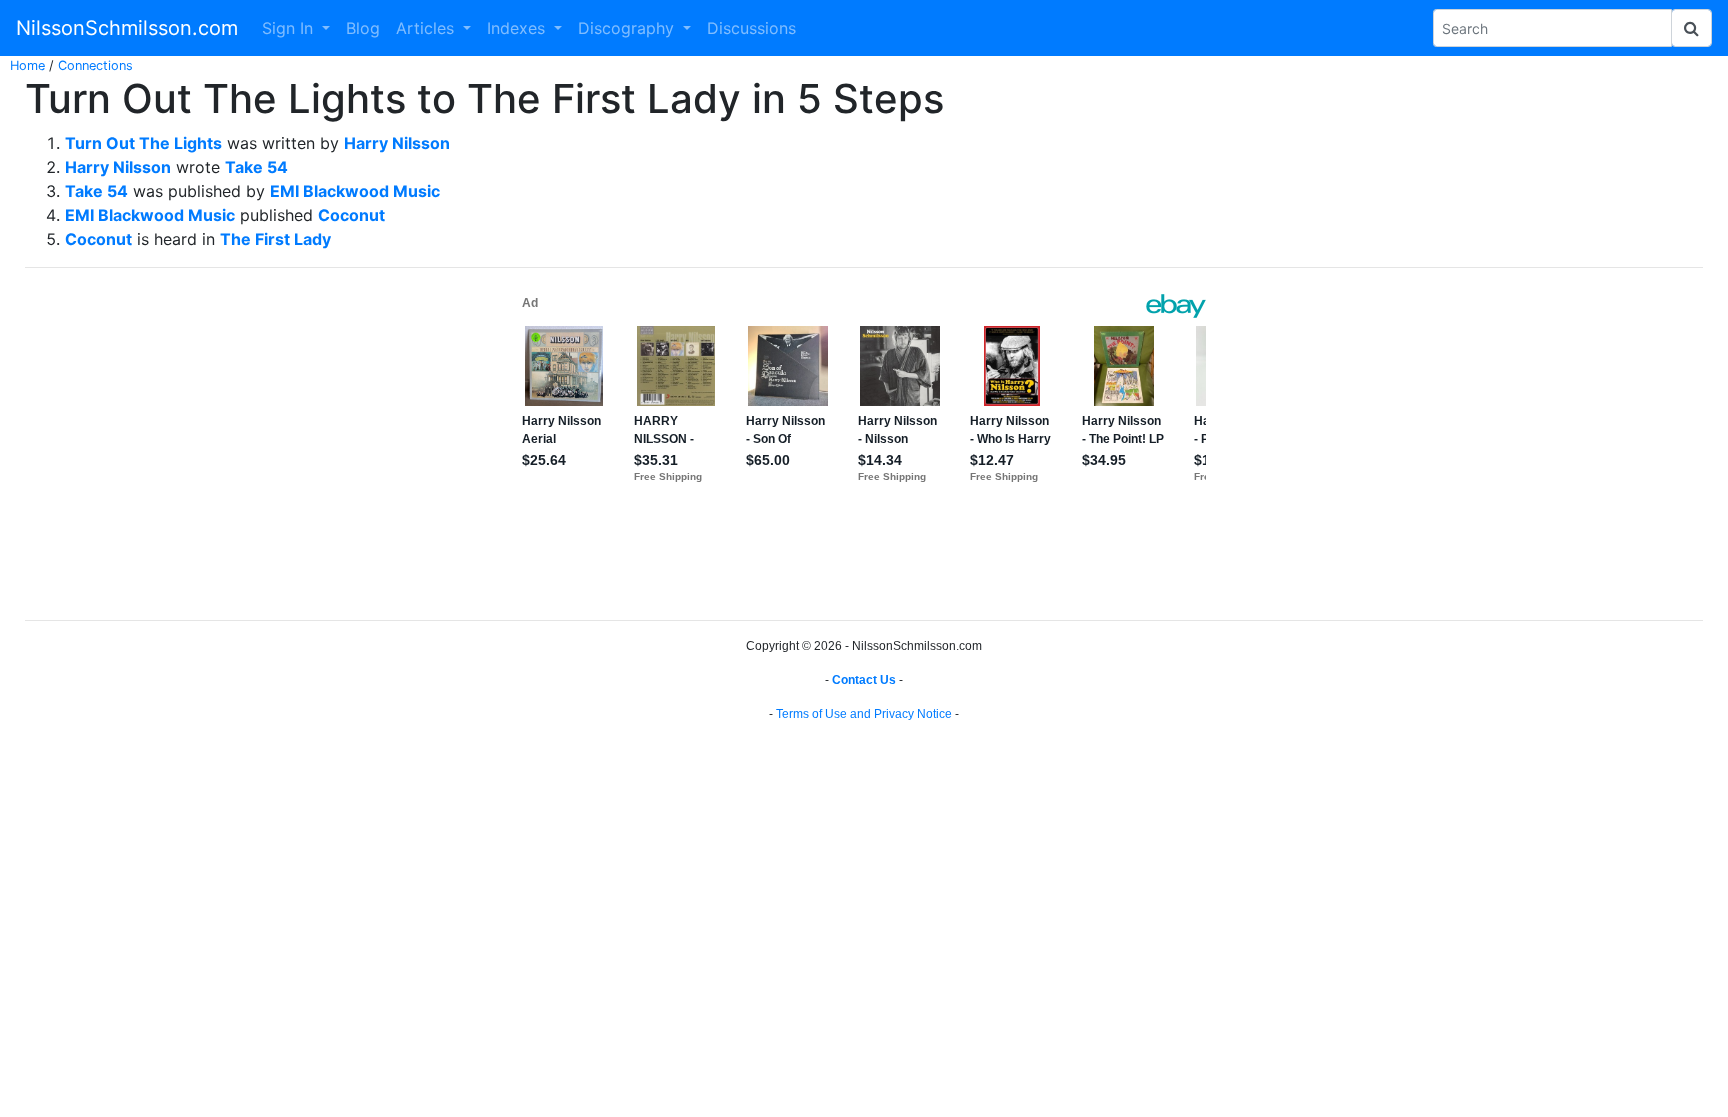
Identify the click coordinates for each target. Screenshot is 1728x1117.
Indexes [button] (518, 28)
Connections (95, 65)
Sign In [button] (290, 28)
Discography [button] (628, 28)
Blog (363, 28)
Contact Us (864, 680)
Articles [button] (427, 28)
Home (27, 65)
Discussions (751, 28)
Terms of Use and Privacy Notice (864, 714)
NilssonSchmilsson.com (127, 28)
